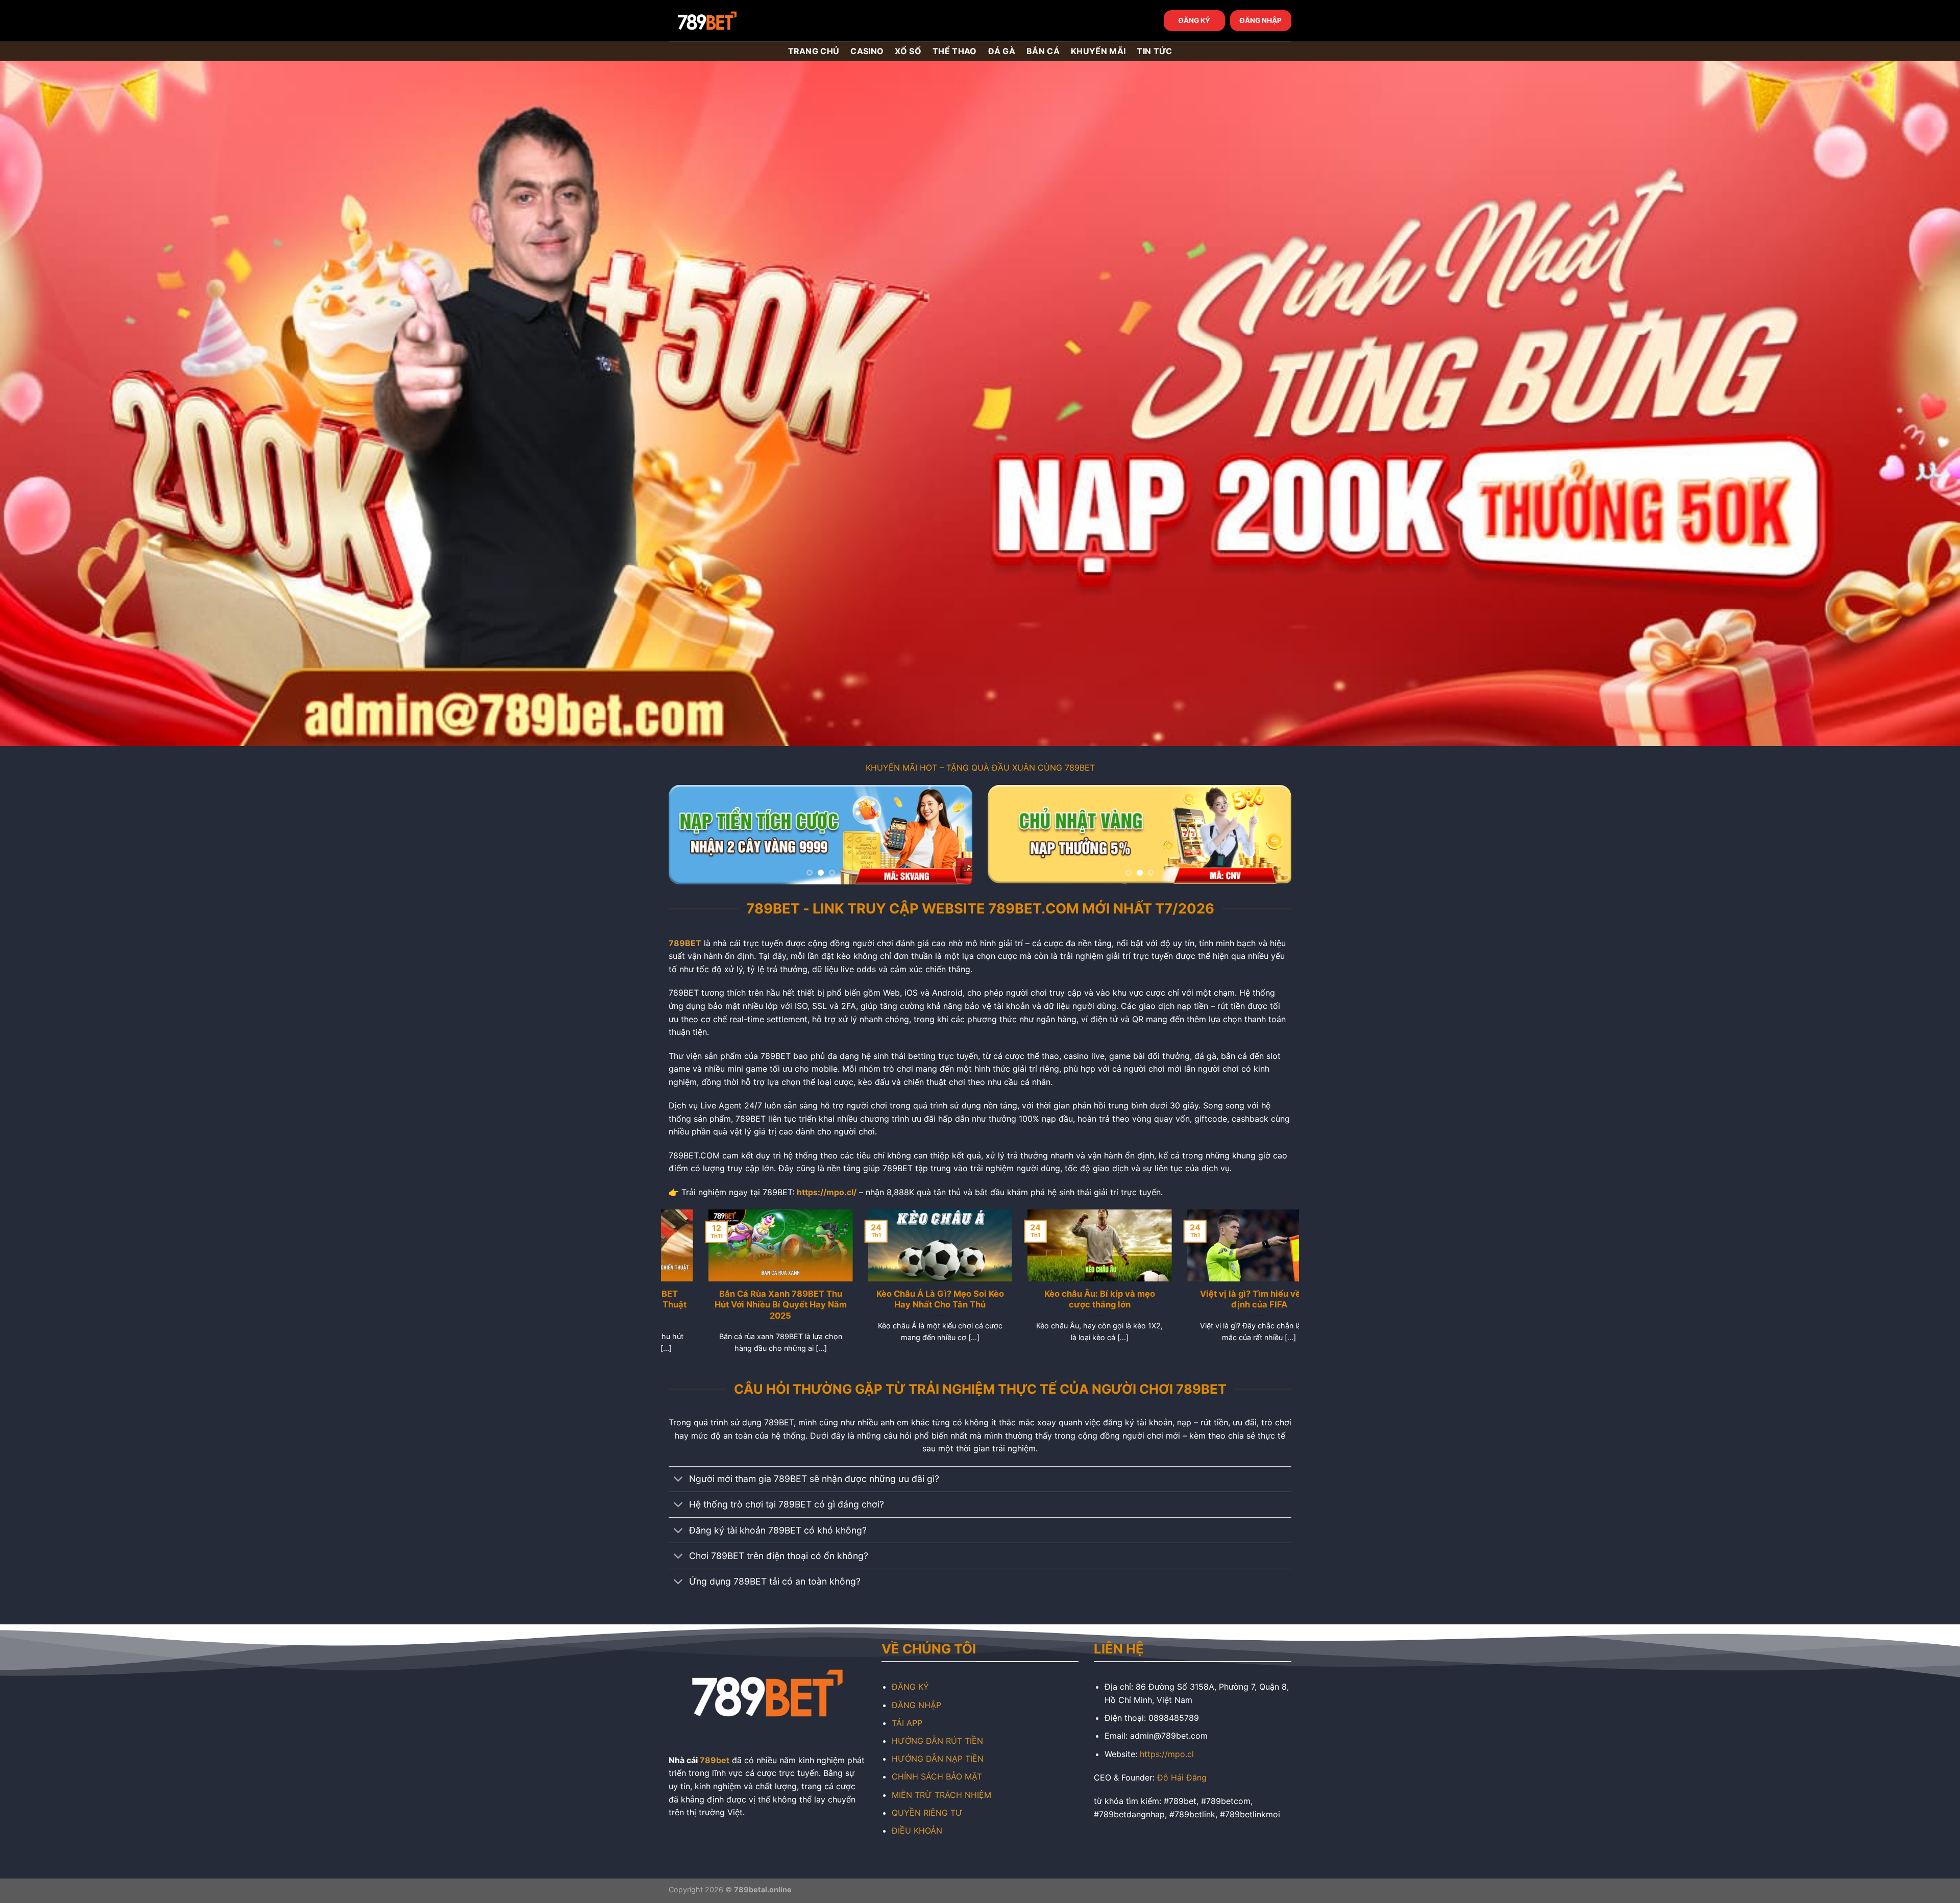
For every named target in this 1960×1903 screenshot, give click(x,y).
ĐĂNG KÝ (1194, 20)
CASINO (867, 51)
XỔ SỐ (908, 51)
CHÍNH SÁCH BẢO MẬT (937, 1776)
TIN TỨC (1154, 51)
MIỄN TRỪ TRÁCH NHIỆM (941, 1795)
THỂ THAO (955, 51)
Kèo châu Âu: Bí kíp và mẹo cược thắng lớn (781, 1299)
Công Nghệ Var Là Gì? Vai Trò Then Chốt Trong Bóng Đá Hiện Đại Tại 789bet (1260, 1305)
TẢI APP (907, 1723)
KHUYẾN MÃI (1098, 51)
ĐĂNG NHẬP (1261, 20)
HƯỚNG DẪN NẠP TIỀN (938, 1759)
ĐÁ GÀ (1002, 51)
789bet (715, 1760)
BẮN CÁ (1043, 51)
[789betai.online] (726, 21)
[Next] (953, 835)
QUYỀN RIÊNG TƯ (927, 1813)
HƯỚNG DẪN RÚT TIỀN (937, 1741)
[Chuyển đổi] (679, 1480)
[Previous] (688, 835)
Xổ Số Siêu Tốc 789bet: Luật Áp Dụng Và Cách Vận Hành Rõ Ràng (1100, 1305)
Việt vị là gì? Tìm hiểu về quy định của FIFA (940, 1299)
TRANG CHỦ (814, 51)
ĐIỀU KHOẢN (917, 1831)
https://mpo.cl (1167, 1754)
